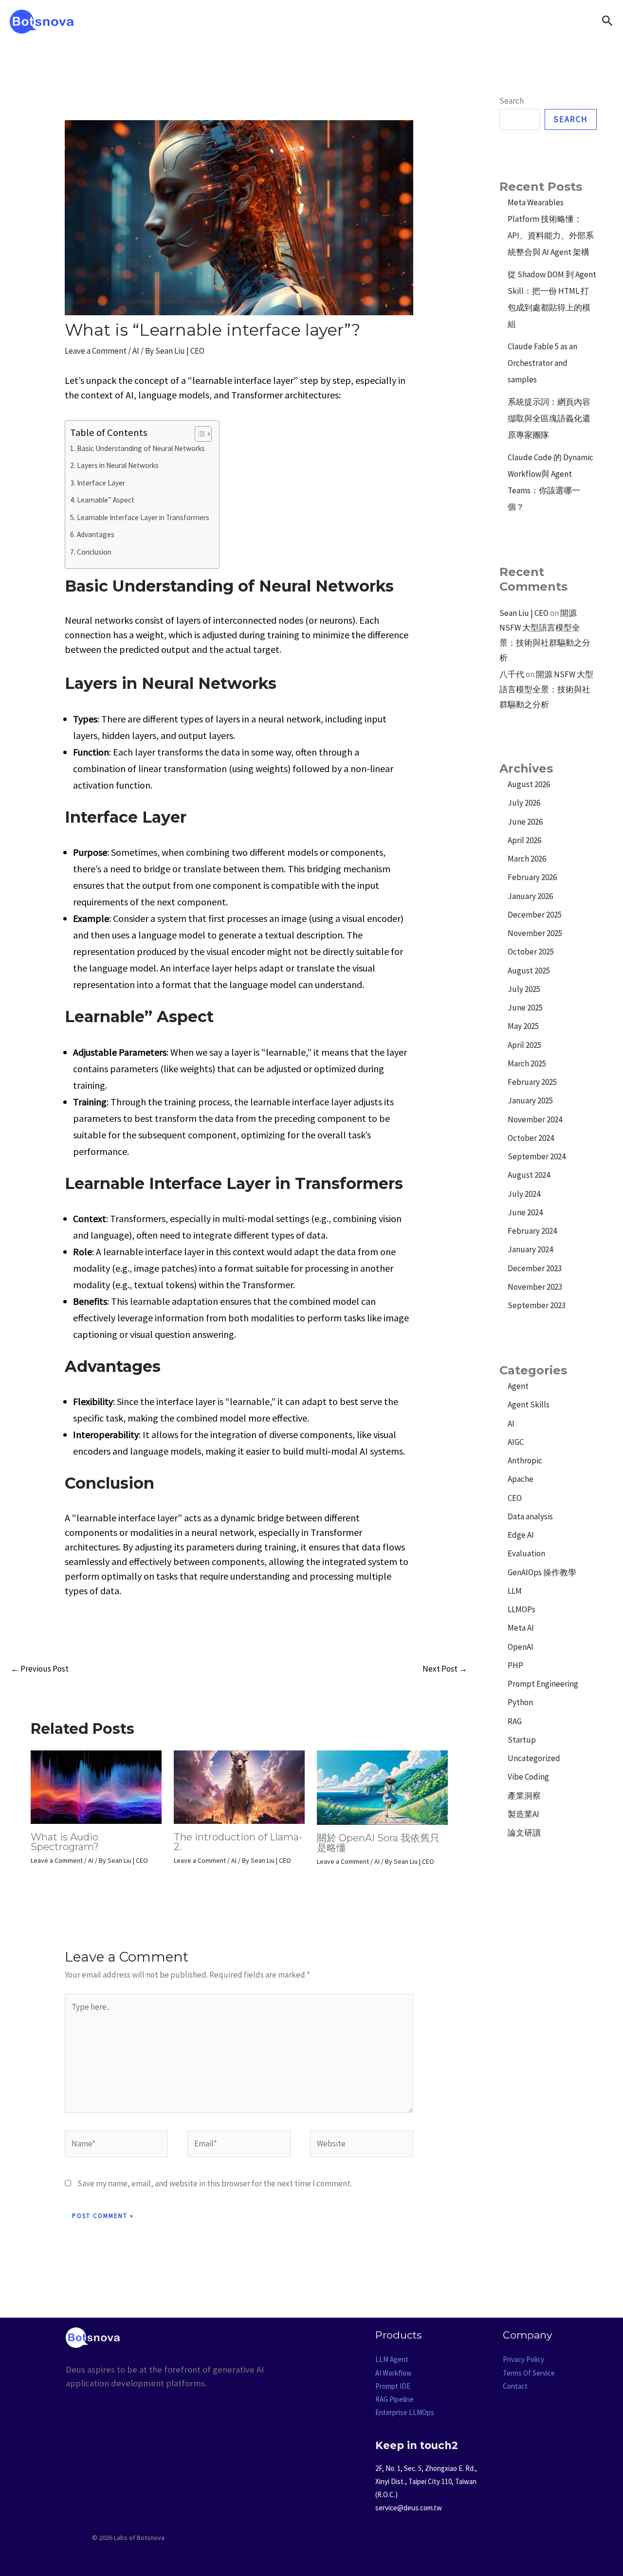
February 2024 (532, 1231)
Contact (387, 21)
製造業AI (523, 1814)
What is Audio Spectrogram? (65, 1842)
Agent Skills (529, 1405)
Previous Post (40, 1669)
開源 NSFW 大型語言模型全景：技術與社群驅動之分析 (546, 689)
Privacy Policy (523, 2359)
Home (242, 21)
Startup (522, 1740)
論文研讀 (524, 1833)
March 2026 (527, 859)
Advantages (96, 534)
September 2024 (537, 1156)
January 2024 (530, 1249)
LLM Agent (392, 2359)
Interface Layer (101, 483)
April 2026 (524, 840)
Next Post (445, 1669)
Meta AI (521, 1628)
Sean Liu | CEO (524, 613)
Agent (518, 1386)
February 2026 (532, 877)
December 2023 (535, 1268)
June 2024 (525, 1212)
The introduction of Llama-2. (238, 1842)
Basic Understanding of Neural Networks (141, 448)
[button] (607, 21)
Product (293, 21)
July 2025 (524, 989)
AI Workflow (394, 2373)
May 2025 (523, 1026)
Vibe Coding (528, 1777)
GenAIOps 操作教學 (542, 1572)
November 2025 (535, 933)
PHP (515, 1665)
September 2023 (537, 1305)
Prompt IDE (393, 2386)
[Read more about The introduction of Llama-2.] (239, 1786)
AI (136, 351)
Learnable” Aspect (106, 500)
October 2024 (531, 1138)
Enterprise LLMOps (405, 2412)
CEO (515, 1498)
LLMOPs (522, 1609)
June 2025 (525, 1008)
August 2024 (529, 1175)
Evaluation (526, 1553)
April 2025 (524, 1045)
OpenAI (521, 1647)
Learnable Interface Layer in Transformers (143, 517)
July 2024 (524, 1194)
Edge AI (521, 1535)
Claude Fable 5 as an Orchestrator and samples (542, 363)
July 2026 (524, 803)
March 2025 (527, 1063)
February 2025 (532, 1082)
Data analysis (530, 1516)
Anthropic (525, 1460)
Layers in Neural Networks (118, 465)
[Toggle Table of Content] (198, 434)
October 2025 (531, 952)
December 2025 (535, 915)
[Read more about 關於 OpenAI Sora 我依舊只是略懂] (382, 1787)
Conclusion (94, 552)
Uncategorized (534, 1758)
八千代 (512, 674)
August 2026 (529, 784)
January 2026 (530, 896)
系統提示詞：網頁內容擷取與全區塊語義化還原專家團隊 (549, 418)
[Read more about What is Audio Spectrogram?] (96, 1786)
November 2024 (535, 1119)
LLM (515, 1591)
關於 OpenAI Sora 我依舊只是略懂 (378, 1843)
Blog (340, 21)
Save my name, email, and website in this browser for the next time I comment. (215, 2183)
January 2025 (530, 1100)
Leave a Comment (96, 351)
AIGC (516, 1442)
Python (520, 1702)
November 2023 (535, 1287)
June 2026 (525, 822)
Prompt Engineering (543, 1684)
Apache (521, 1479)
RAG (515, 1721)
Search (512, 101)
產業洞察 (524, 1796)
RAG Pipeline (394, 2399)
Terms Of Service (529, 2373)
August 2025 (529, 971)
